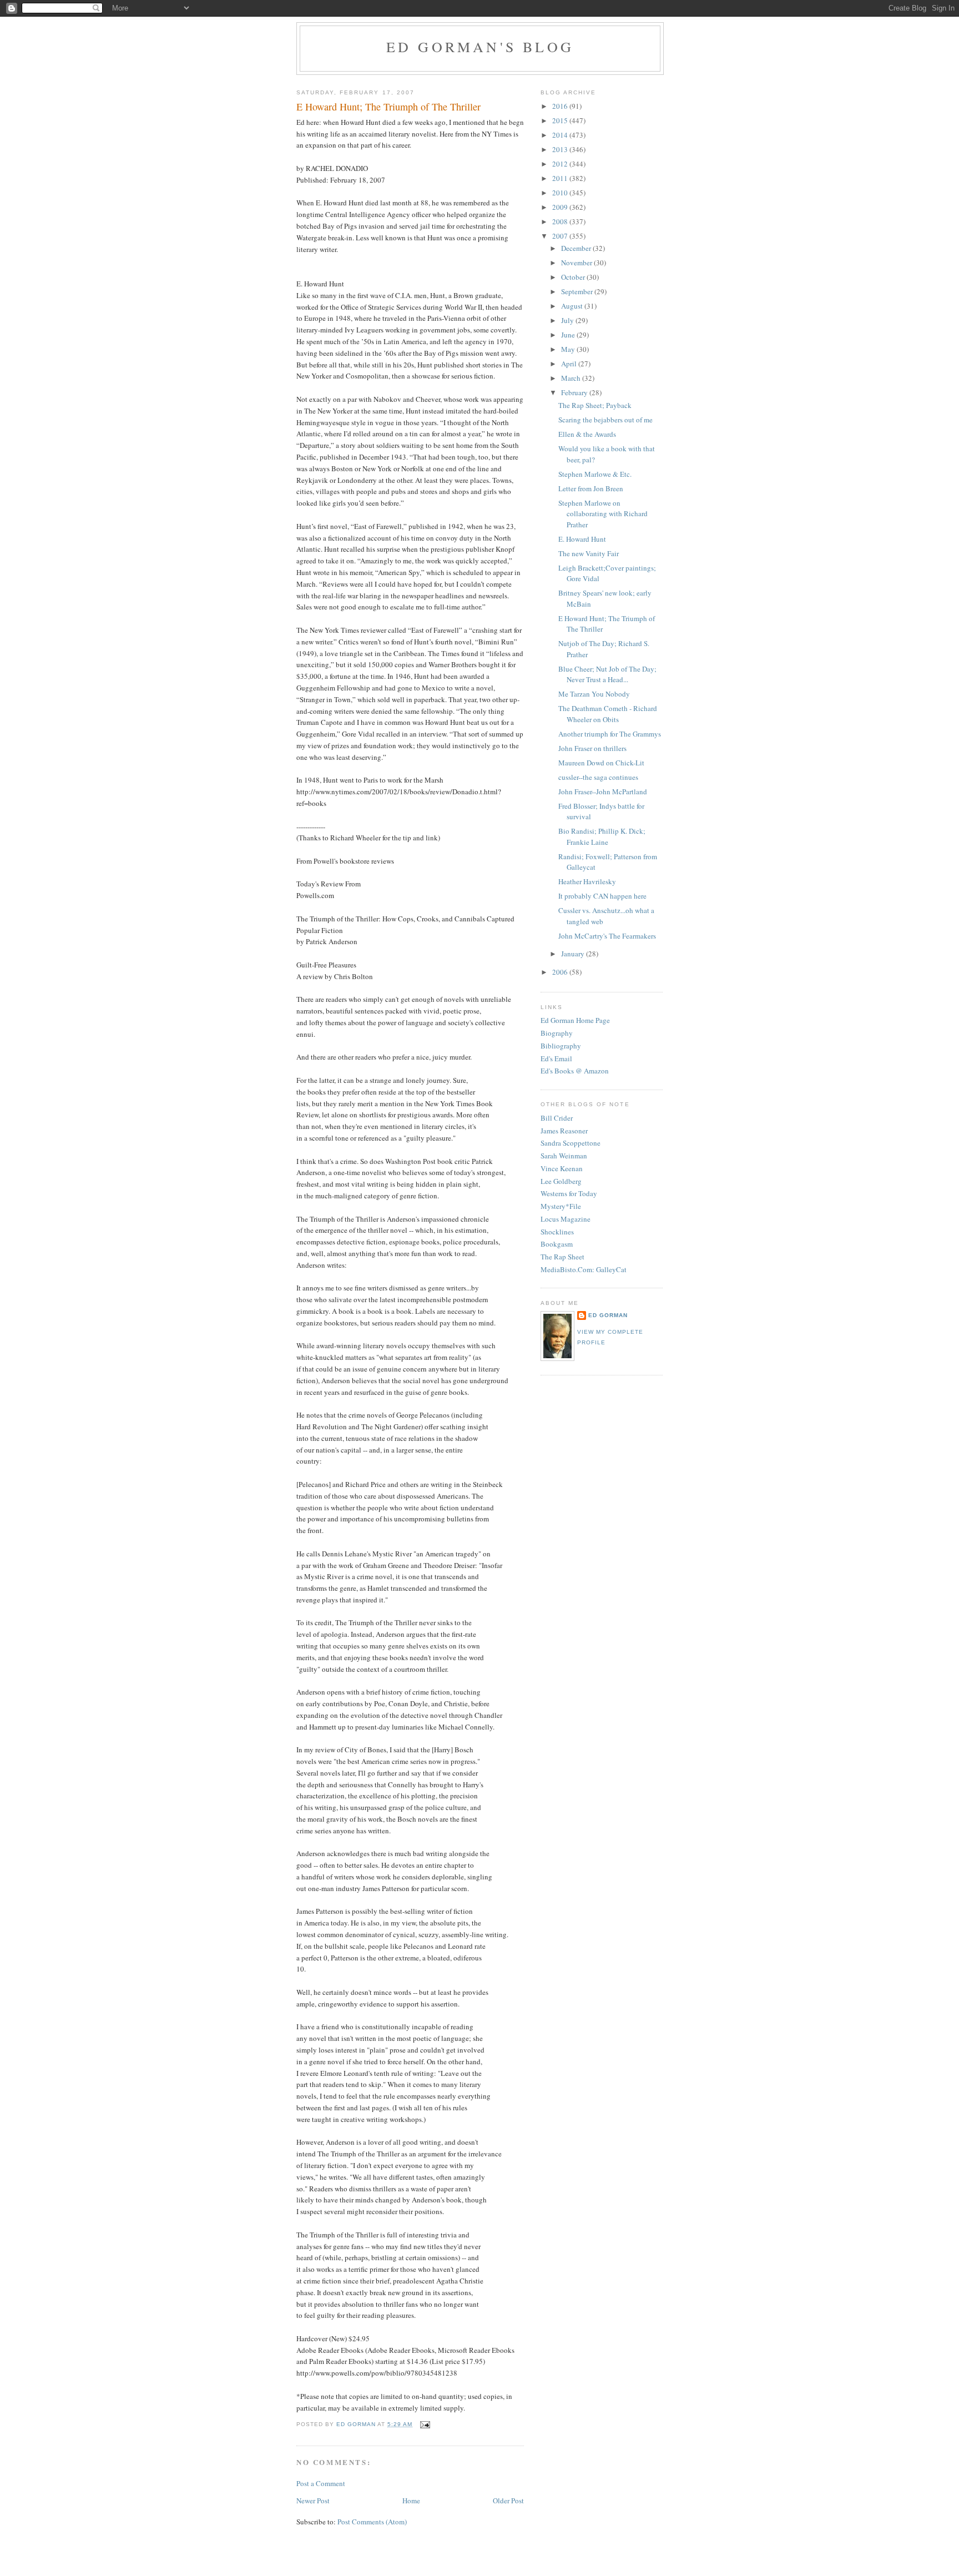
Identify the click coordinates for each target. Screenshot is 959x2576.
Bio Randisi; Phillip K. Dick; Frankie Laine (602, 836)
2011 (561, 178)
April (570, 364)
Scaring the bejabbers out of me (605, 420)
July (568, 320)
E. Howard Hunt (582, 539)
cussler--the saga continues (598, 777)
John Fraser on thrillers (592, 748)
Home (411, 2501)
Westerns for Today (569, 1193)
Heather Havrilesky (587, 881)
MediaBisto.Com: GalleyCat (584, 1269)
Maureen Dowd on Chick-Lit (601, 763)
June (569, 335)
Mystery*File (561, 1206)
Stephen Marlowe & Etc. (595, 474)
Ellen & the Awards (587, 434)
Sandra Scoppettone (571, 1143)
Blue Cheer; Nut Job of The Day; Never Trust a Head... (607, 674)
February (575, 392)
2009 (561, 207)
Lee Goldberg (561, 1181)
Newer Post (313, 2501)
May (569, 349)
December (577, 248)
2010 (561, 193)
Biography (557, 1033)
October (574, 277)
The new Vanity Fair (589, 553)
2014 (561, 135)
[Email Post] (424, 2424)
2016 (561, 106)
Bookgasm (557, 1244)
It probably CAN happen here (602, 896)
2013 (561, 149)
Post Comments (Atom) (372, 2522)
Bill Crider (557, 1118)
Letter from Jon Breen (591, 488)
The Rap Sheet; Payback (595, 405)
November (577, 263)
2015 (561, 120)
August (573, 306)
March (572, 378)
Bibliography (561, 1046)
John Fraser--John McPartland (603, 792)
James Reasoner (564, 1131)
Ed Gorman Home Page (575, 1020)
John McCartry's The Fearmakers (607, 936)
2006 (561, 972)
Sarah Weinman (564, 1156)
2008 (561, 221)
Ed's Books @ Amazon (575, 1071)
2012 (561, 164)
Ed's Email (556, 1058)
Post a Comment (321, 2483)
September (578, 291)
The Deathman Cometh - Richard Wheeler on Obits (608, 714)
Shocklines (557, 1232)
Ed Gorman (608, 1315)
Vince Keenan (562, 1168)
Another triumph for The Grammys (610, 734)
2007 (561, 236)
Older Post (508, 2501)
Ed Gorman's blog (480, 47)
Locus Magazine (566, 1219)
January (574, 954)
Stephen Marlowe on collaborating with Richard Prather (603, 514)
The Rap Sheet (562, 1257)
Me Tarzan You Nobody (594, 694)
